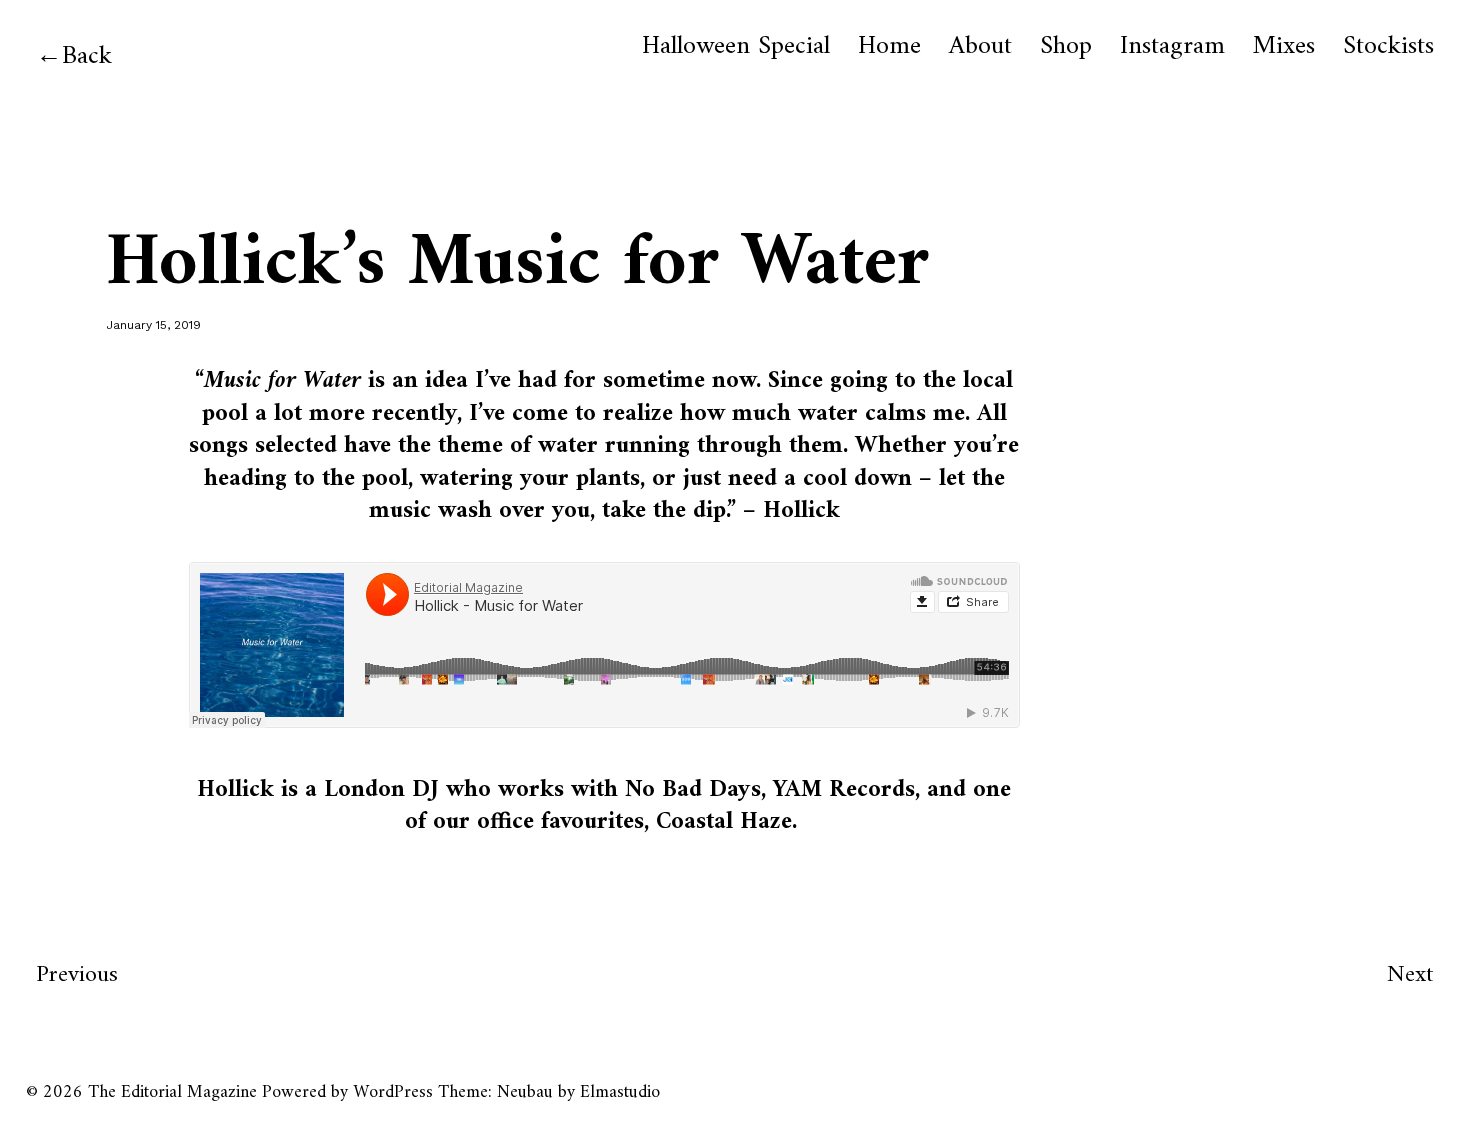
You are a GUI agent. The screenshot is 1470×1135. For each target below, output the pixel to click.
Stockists (1388, 47)
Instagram (1172, 47)
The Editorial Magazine (172, 1092)
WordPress (393, 1092)
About (980, 47)
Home (889, 47)
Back (87, 56)
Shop (1066, 47)
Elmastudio (620, 1092)
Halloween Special (736, 47)
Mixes (1284, 47)
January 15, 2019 (153, 325)
